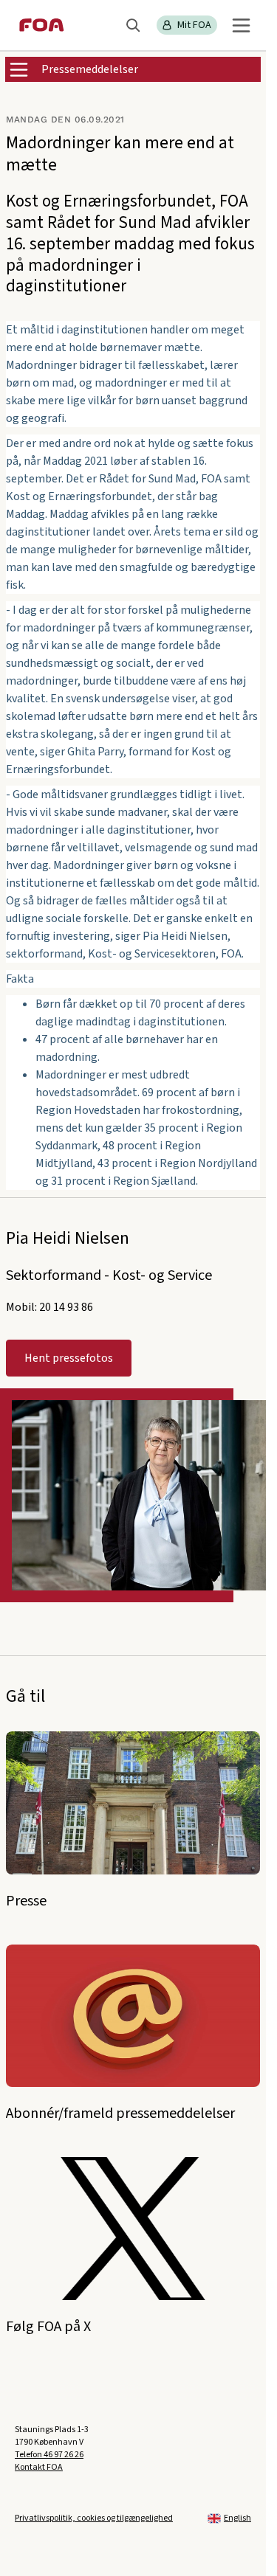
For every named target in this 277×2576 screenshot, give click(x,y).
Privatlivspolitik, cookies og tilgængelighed (94, 2518)
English (237, 2518)
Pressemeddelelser (90, 69)
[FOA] (42, 25)
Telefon (49, 2455)
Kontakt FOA (39, 2467)
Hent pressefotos (69, 1358)
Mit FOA (194, 25)
